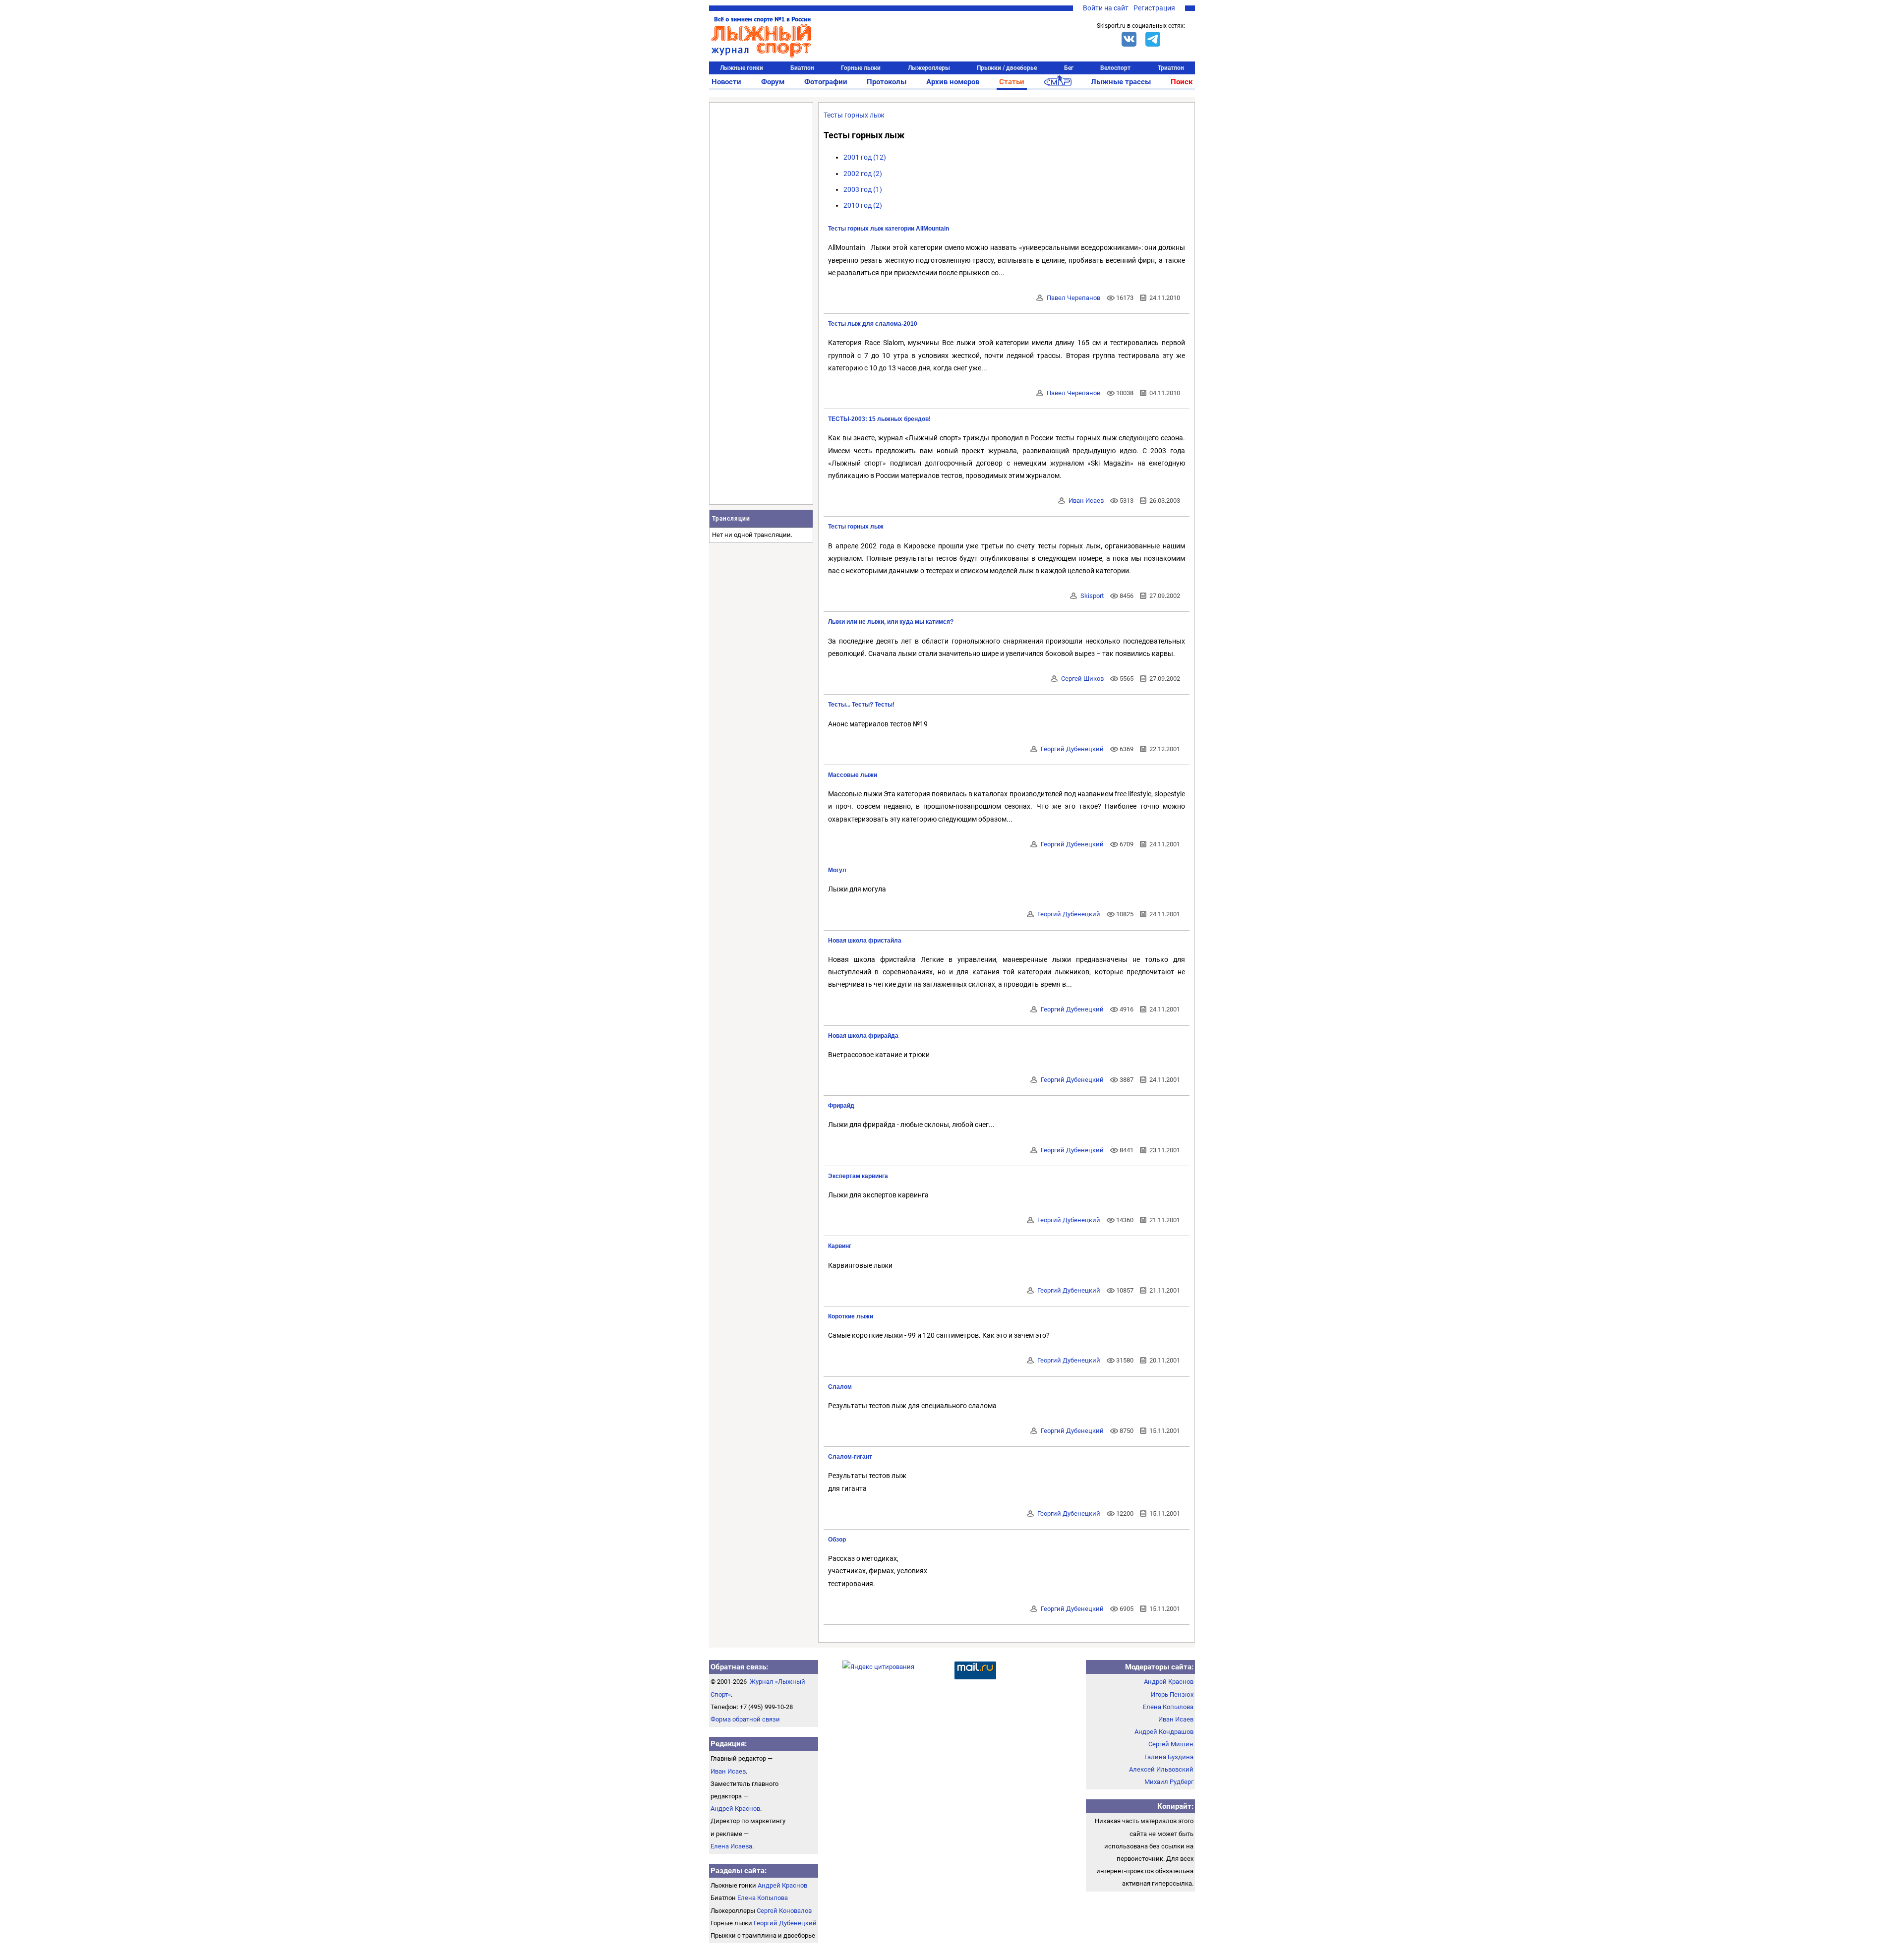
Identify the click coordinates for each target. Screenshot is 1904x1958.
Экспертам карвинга (858, 1176)
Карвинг (840, 1246)
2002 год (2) (863, 174)
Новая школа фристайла (865, 941)
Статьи (1012, 82)
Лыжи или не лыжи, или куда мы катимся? (891, 622)
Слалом (840, 1387)
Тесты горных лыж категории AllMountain (889, 229)
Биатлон (802, 68)
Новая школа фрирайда (863, 1036)
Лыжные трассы (1121, 82)
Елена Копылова (763, 1898)
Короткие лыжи (851, 1316)
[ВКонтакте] (1129, 39)
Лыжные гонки (742, 68)
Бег (1069, 68)
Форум (773, 82)
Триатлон (1171, 68)
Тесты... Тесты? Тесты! (861, 705)
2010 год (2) (863, 205)
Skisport (1092, 596)
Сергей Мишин (1171, 1744)
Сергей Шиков (1082, 679)
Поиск (1182, 82)
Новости (726, 82)
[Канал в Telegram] (1153, 39)
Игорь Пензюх (1172, 1694)
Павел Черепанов (1073, 298)
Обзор (837, 1540)
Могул (837, 870)
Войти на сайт (1106, 8)
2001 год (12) (865, 157)
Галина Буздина (1169, 1757)
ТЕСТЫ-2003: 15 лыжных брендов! (879, 419)
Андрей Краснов (735, 1809)
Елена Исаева (731, 1846)
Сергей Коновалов (784, 1911)
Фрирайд (841, 1106)
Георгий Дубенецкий (1072, 749)
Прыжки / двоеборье (1007, 68)
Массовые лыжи (853, 775)
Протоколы (887, 82)
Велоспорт (1115, 68)
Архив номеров (953, 82)
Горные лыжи (861, 68)
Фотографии (826, 82)
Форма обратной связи (745, 1719)
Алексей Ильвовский (1161, 1769)
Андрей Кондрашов (1164, 1732)
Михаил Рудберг (1169, 1782)
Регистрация (1154, 8)
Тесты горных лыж (854, 115)
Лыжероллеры (929, 68)
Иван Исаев (1086, 501)
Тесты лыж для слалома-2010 (873, 324)
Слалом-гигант (850, 1457)
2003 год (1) (863, 189)
